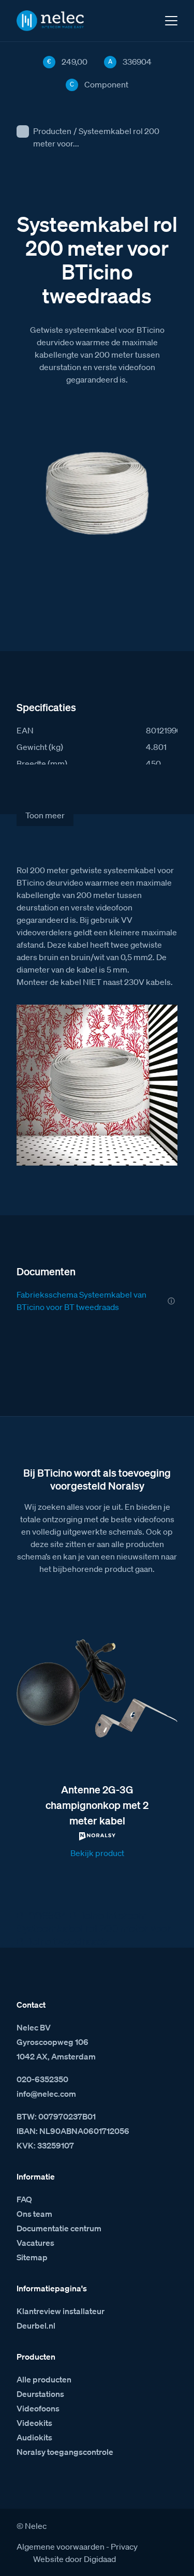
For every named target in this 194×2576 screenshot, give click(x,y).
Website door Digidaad (74, 2559)
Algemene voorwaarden (61, 2546)
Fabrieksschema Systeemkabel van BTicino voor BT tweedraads (81, 1301)
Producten (52, 131)
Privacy (124, 2546)
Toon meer (45, 815)
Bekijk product (97, 1853)
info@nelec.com (46, 2094)
